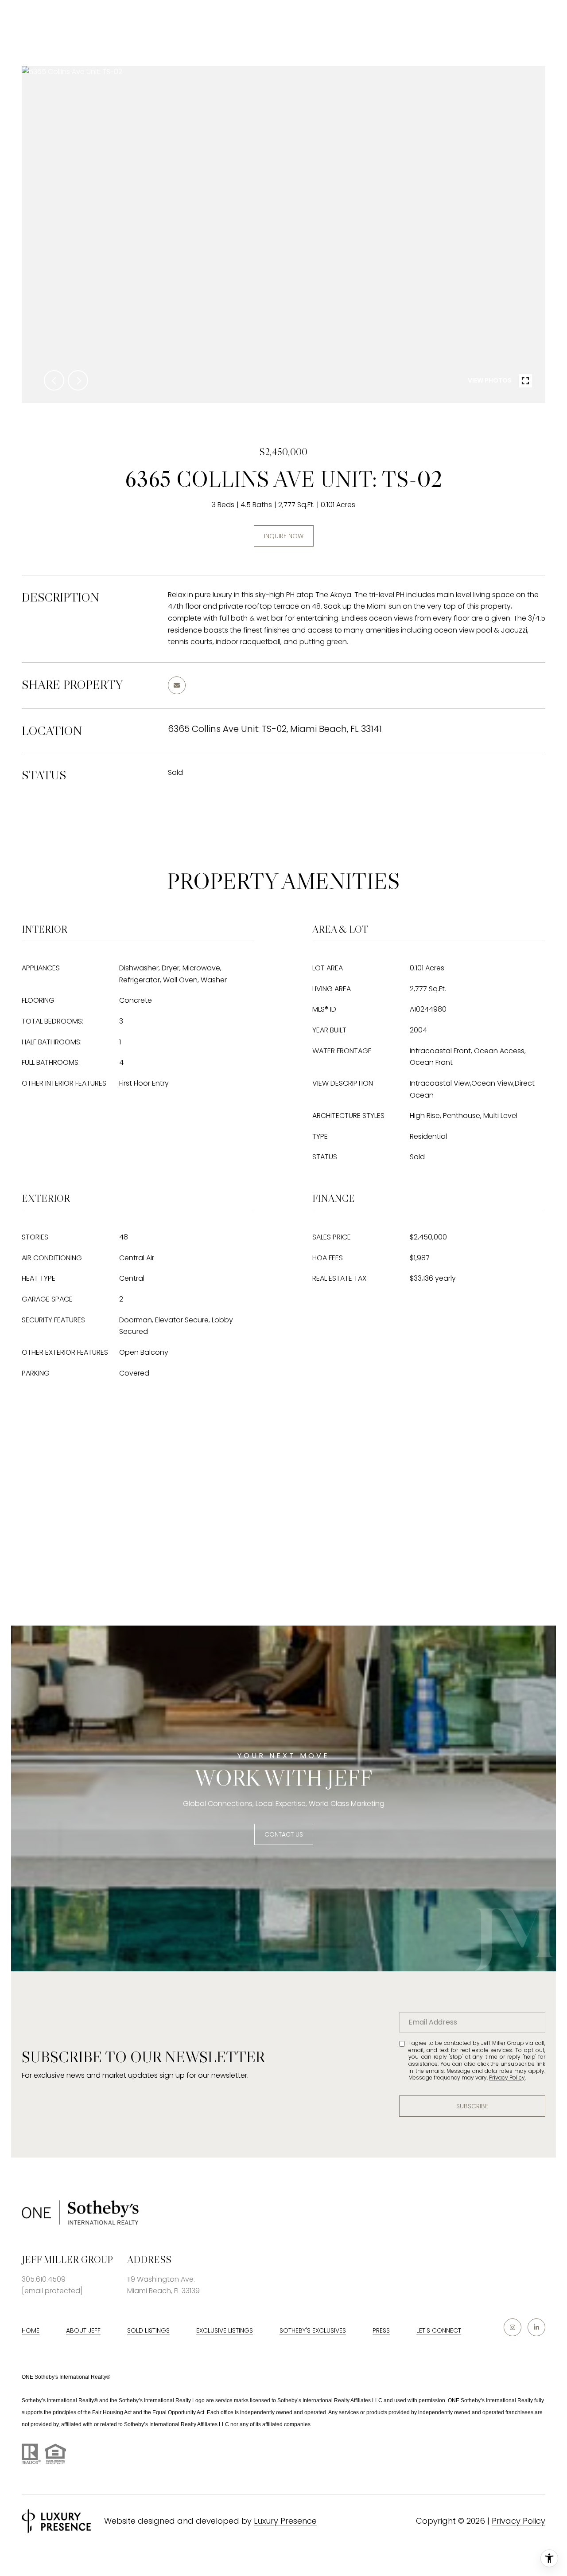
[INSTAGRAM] (513, 2327)
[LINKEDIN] (536, 2327)
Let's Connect (439, 2330)
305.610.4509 (44, 2279)
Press (381, 2330)
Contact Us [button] (284, 1834)
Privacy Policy (507, 2078)
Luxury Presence (285, 2521)
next (78, 380)
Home (31, 2330)
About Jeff (83, 2330)
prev (54, 380)
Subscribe (472, 2106)
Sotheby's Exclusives (313, 2330)
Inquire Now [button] (284, 536)
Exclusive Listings (225, 2330)
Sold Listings (148, 2330)
